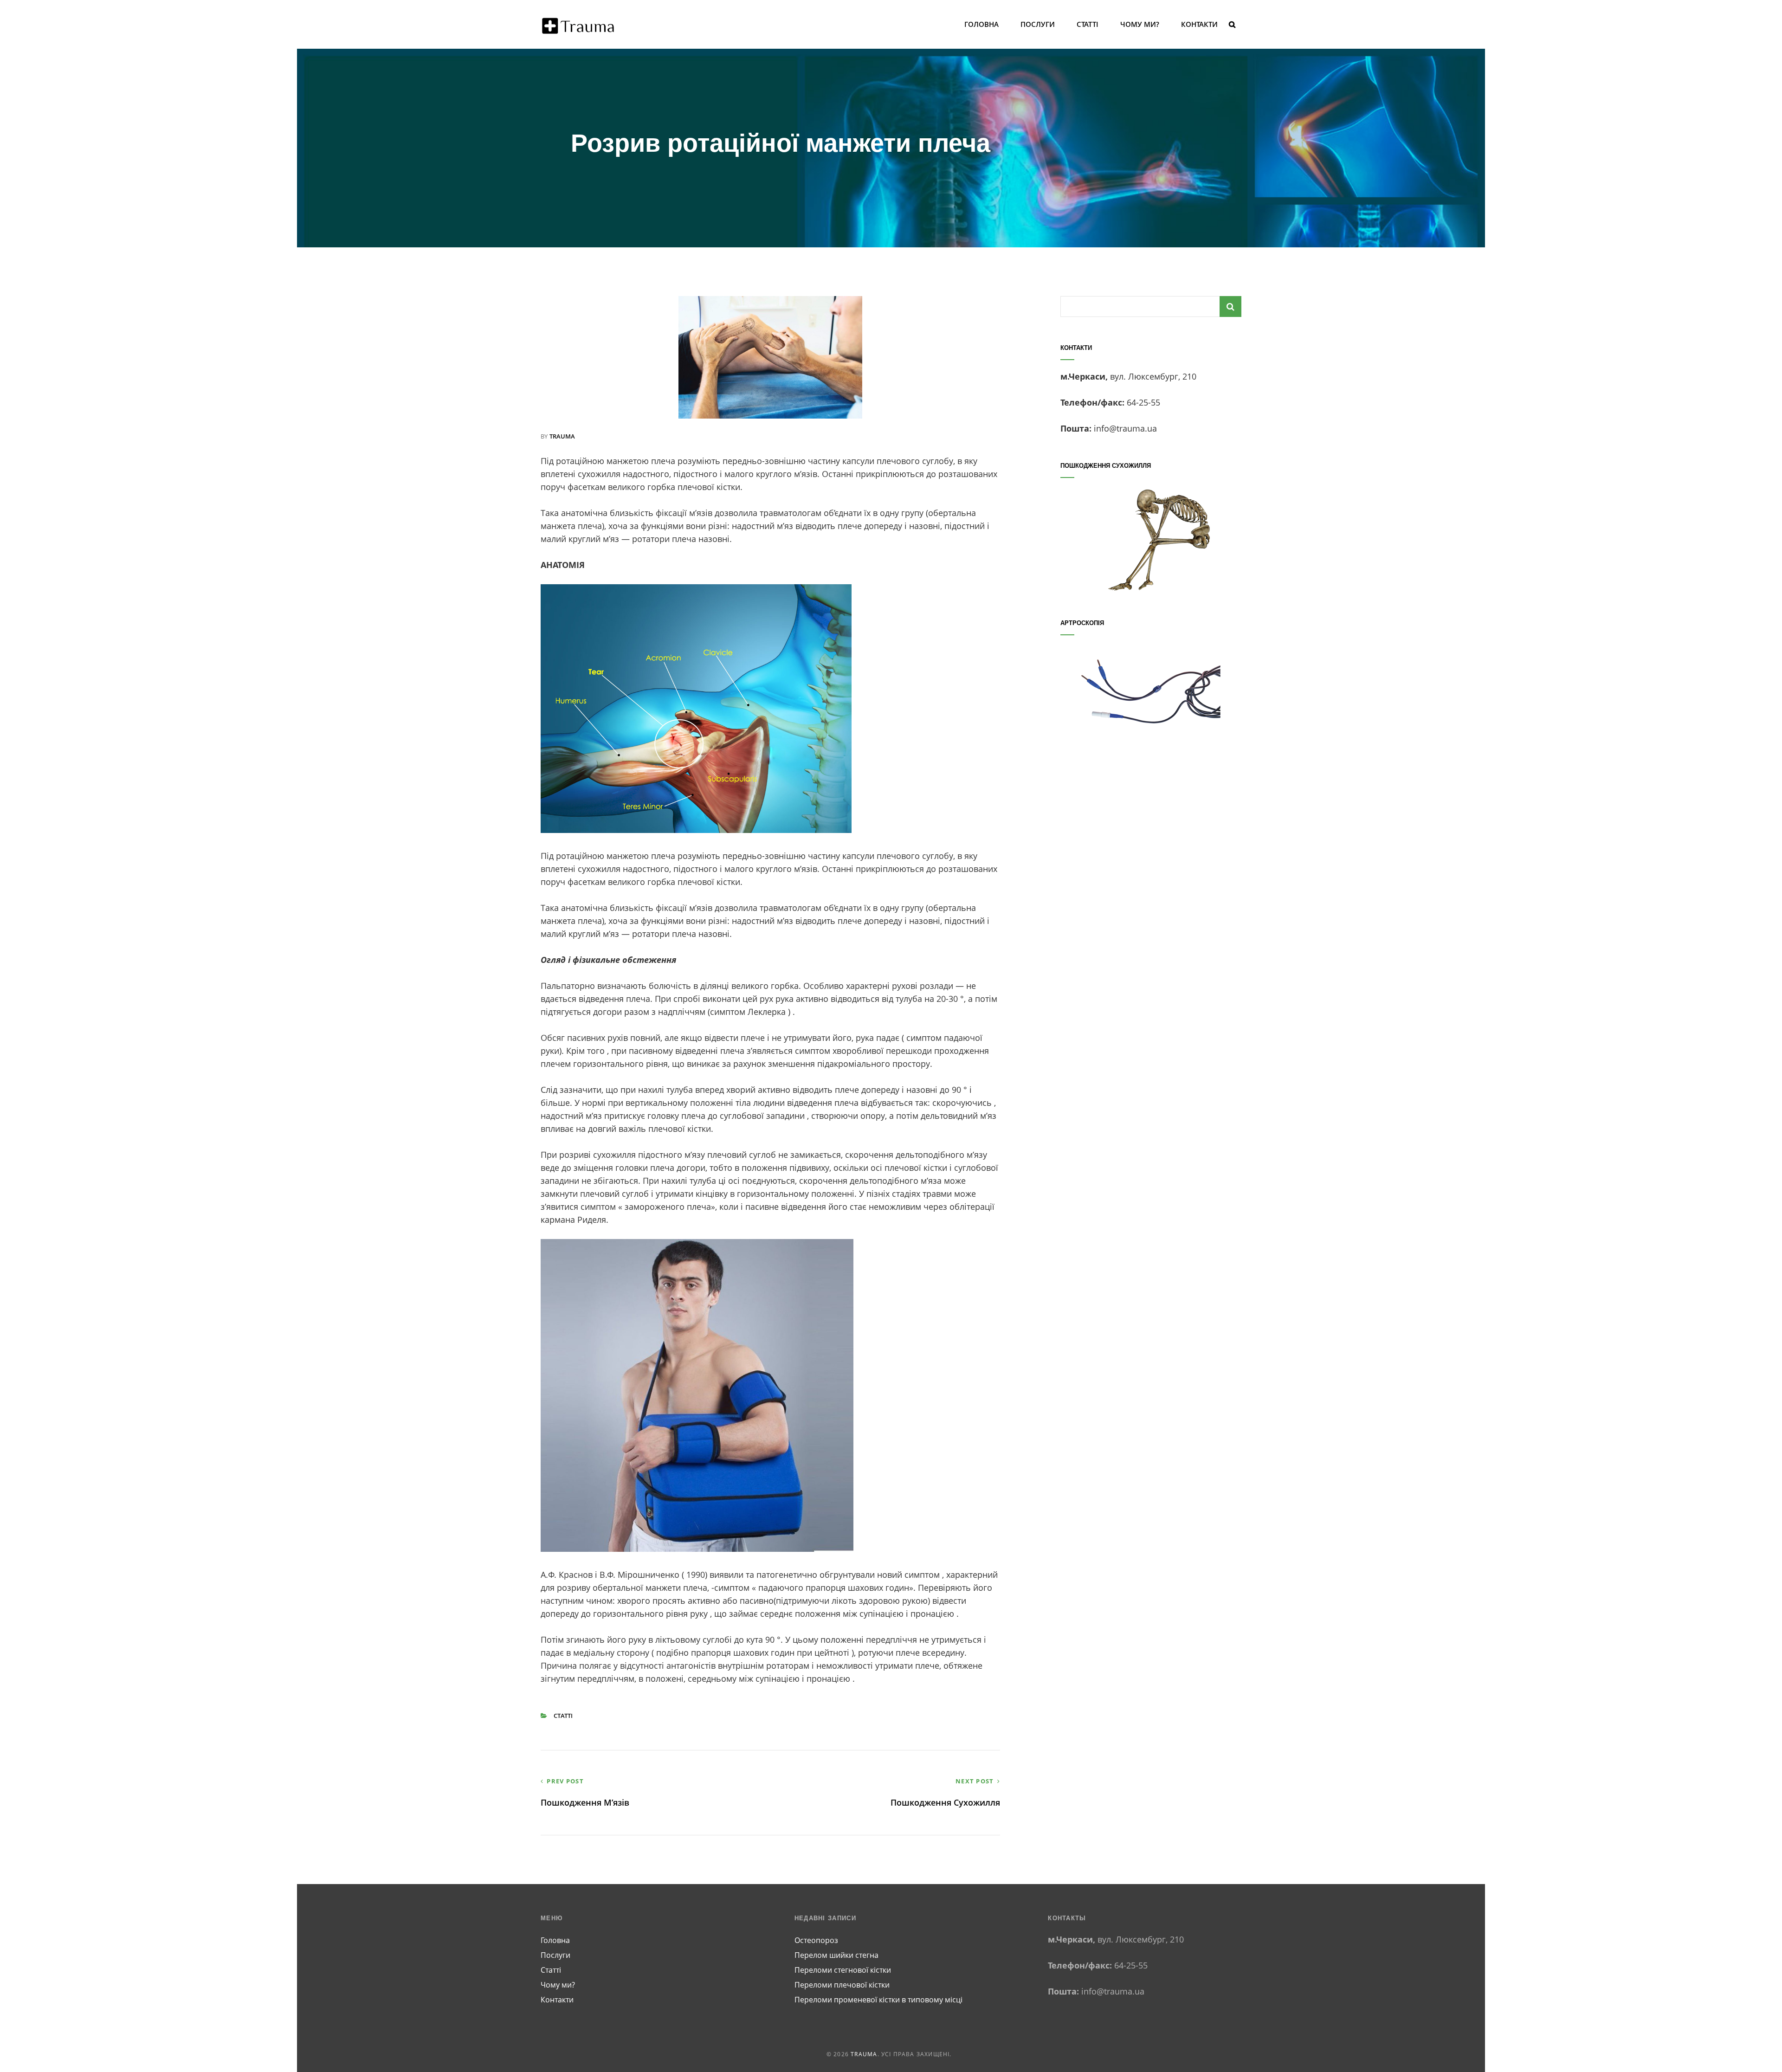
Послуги (1038, 24)
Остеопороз (816, 1940)
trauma (562, 436)
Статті (1088, 24)
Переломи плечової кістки (842, 1985)
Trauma (864, 2054)
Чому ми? (1140, 24)
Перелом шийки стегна (836, 1955)
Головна (981, 24)
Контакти (1199, 24)
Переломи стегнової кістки (843, 1970)
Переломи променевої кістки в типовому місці (878, 2000)
